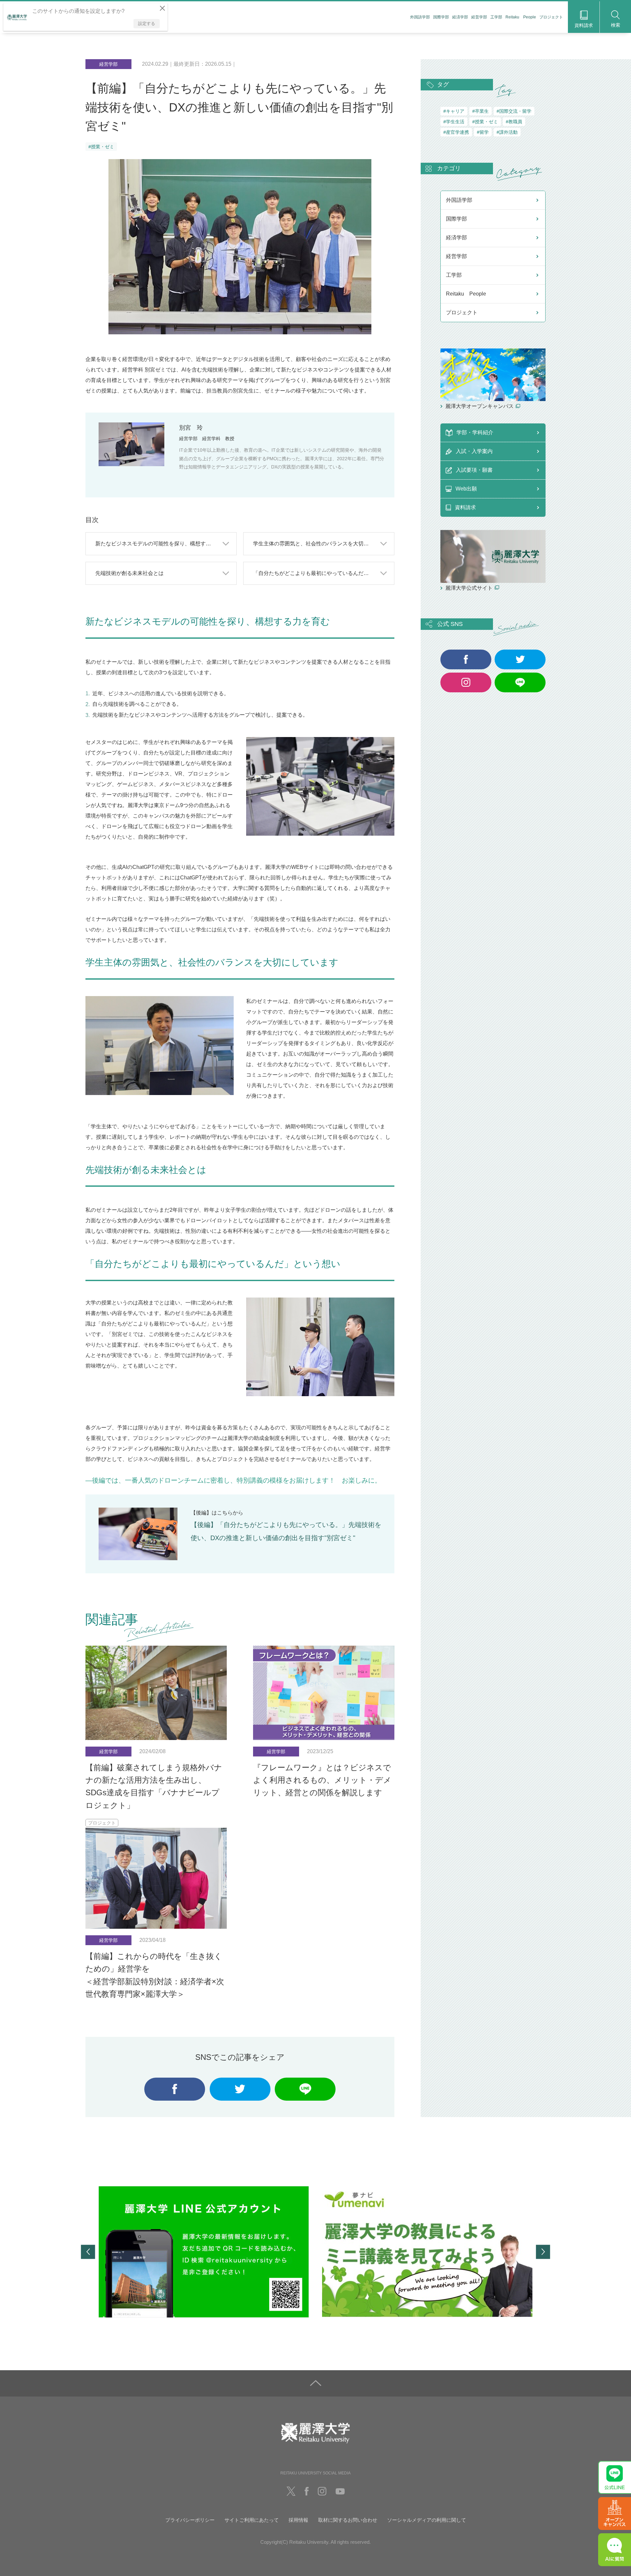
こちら (225, 1513)
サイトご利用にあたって (252, 2520)
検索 (616, 25)
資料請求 (584, 25)
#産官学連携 (456, 132)
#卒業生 (480, 111)
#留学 (483, 132)
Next (543, 2252)
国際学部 (441, 17)
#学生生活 (454, 122)
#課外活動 (507, 132)
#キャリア (454, 111)
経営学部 (479, 17)
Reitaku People (521, 17)
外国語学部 (420, 17)
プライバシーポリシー (190, 2520)
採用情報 (298, 2520)
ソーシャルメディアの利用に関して (427, 2520)
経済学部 (460, 17)
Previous (88, 2252)
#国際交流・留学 (514, 111)
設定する (147, 24)
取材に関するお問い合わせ (348, 2520)
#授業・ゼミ (101, 147)
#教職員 (514, 122)
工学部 (496, 17)
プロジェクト (551, 17)
